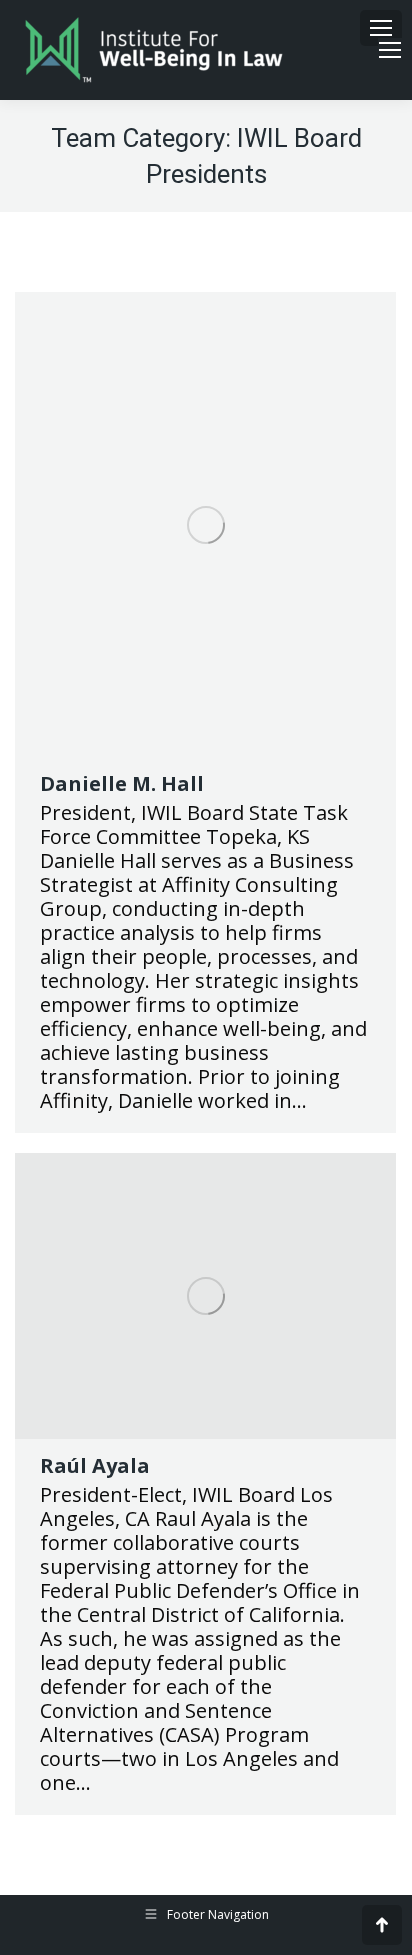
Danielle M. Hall (122, 783)
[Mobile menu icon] (381, 28)
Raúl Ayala (95, 1465)
